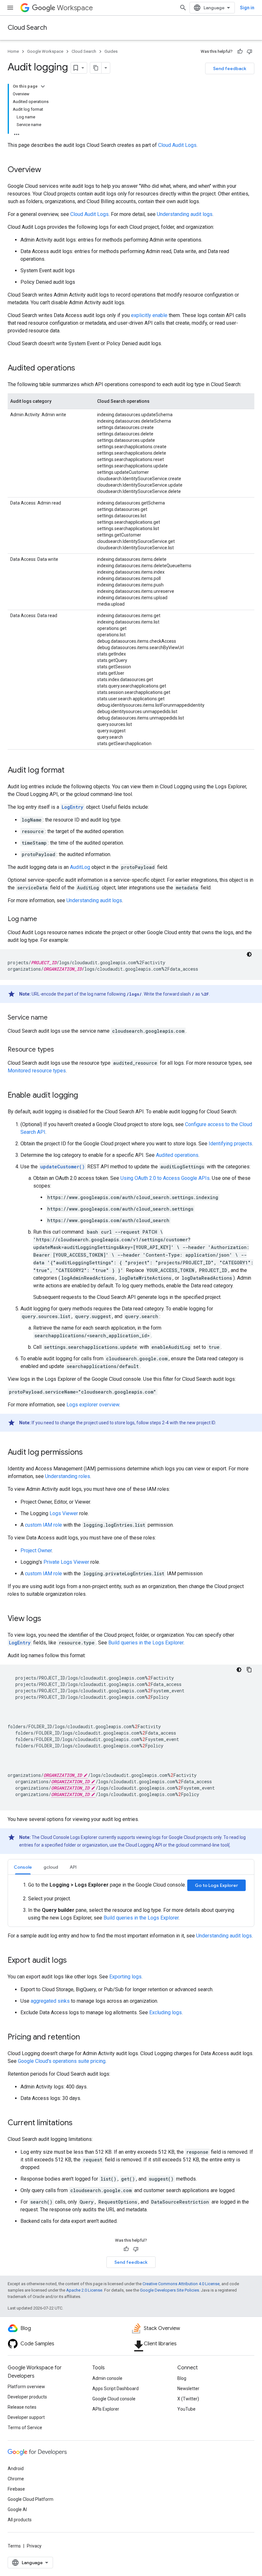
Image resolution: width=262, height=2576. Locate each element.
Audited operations (177, 1155)
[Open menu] (10, 8)
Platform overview (26, 2387)
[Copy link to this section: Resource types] (60, 1050)
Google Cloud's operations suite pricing (62, 2061)
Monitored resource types (37, 1071)
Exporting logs (125, 1977)
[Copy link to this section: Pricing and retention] (86, 2038)
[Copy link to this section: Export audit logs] (73, 1961)
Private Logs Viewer (66, 1562)
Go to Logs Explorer (216, 1885)
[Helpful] (240, 52)
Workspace (75, 8)
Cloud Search (27, 28)
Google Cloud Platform (31, 2499)
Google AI (17, 2509)
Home (13, 51)
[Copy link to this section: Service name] (54, 1018)
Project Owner (36, 1550)
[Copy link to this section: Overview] (48, 170)
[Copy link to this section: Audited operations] (81, 369)
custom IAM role (43, 1525)
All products (20, 2520)
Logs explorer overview (93, 1405)
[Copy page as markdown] (96, 68)
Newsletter (188, 2389)
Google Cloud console (114, 2399)
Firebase (16, 2489)
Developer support (26, 2417)
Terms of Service (25, 2428)
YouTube (186, 2409)
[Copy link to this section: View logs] (48, 1619)
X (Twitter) (188, 2399)
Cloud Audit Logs (177, 145)
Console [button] (23, 1867)
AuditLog (80, 867)
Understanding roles (68, 1476)
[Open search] (183, 8)
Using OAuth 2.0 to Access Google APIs (165, 1178)
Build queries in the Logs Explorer (146, 1643)
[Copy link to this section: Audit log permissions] (89, 1453)
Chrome (16, 2479)
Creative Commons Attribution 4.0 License (181, 2284)
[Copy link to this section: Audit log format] (71, 771)
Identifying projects (230, 1144)
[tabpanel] (131, 1901)
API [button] (73, 1867)
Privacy (34, 2546)
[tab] (23, 1867)
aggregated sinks (50, 2001)
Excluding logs (166, 2012)
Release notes (22, 2407)
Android (16, 2469)
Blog (182, 2378)
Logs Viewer (64, 1513)
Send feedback (230, 68)
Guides (111, 51)
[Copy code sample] (249, 1670)
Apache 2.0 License (84, 2290)
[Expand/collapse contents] (43, 86)
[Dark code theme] (249, 954)
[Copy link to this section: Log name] (43, 919)
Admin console (107, 2378)
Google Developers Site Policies (170, 2290)
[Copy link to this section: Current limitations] (79, 2123)
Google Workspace (45, 51)
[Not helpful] (250, 52)
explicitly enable (149, 315)
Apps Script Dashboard (116, 2389)
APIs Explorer (106, 2409)
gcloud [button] (51, 1867)
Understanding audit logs (185, 214)
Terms (14, 2546)
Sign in (247, 8)
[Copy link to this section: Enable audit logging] (84, 1096)
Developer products (27, 2397)
